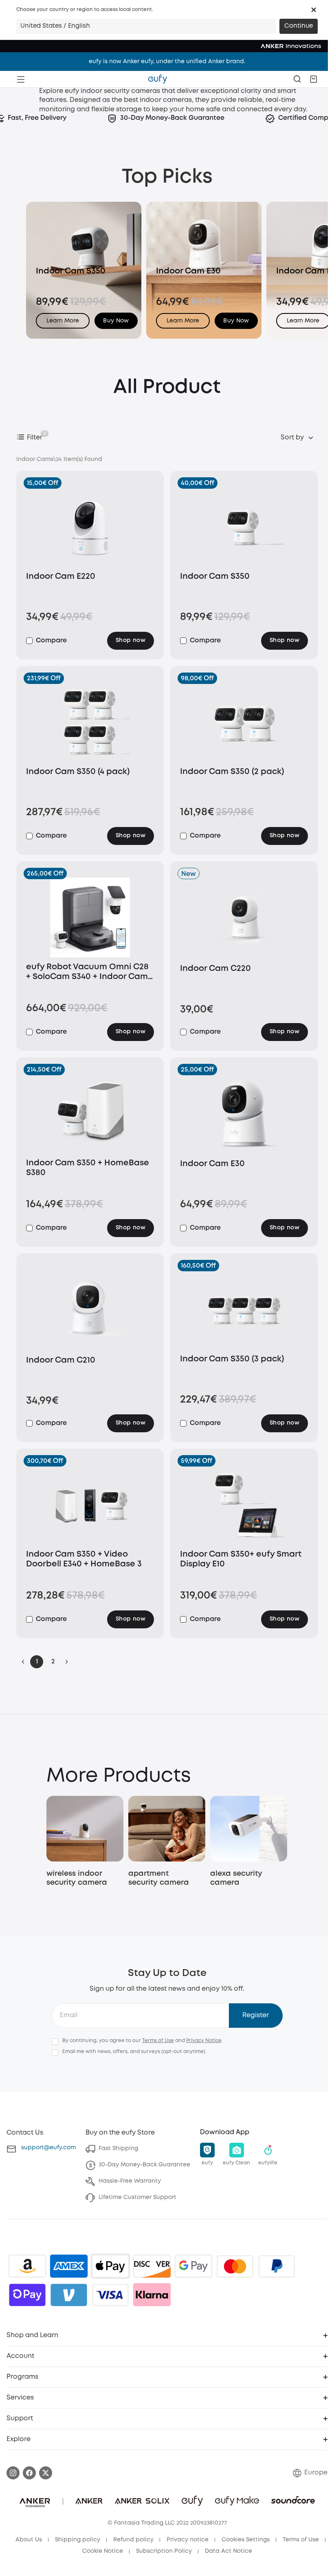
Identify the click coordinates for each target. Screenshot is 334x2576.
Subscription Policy (164, 2551)
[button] (314, 10)
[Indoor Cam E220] (90, 527)
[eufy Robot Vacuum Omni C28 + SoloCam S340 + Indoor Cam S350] (90, 917)
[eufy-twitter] (46, 2473)
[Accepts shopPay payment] (27, 2295)
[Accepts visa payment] (110, 2295)
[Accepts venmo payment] (69, 2295)
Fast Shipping (118, 2148)
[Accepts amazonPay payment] (27, 2266)
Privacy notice (188, 2540)
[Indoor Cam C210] (90, 1310)
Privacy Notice (204, 2041)
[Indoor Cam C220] (244, 919)
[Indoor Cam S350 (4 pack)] (90, 722)
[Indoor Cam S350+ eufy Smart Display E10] (244, 1505)
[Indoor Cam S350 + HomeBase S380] (90, 1114)
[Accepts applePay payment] (110, 2266)
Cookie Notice (103, 2551)
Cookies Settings (246, 2540)
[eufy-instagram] (13, 2473)
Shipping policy (78, 2540)
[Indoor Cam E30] (244, 1114)
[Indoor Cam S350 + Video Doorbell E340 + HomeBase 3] (90, 1505)
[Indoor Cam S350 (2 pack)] (244, 722)
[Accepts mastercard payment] (235, 2266)
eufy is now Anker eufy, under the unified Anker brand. (167, 62)
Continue (299, 26)
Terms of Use (158, 2041)
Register (256, 2015)
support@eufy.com (48, 2148)
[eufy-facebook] (29, 2473)
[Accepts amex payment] (69, 2266)
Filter (35, 438)
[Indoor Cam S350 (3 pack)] (244, 1310)
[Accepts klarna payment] (152, 2295)
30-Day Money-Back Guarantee (144, 2165)
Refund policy (133, 2540)
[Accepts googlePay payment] (193, 2266)
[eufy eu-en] (158, 79)
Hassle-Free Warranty (130, 2181)
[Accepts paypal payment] (277, 2266)
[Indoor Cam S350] (244, 527)
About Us (29, 2540)
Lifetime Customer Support (137, 2197)
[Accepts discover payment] (152, 2266)
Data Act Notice (229, 2551)
